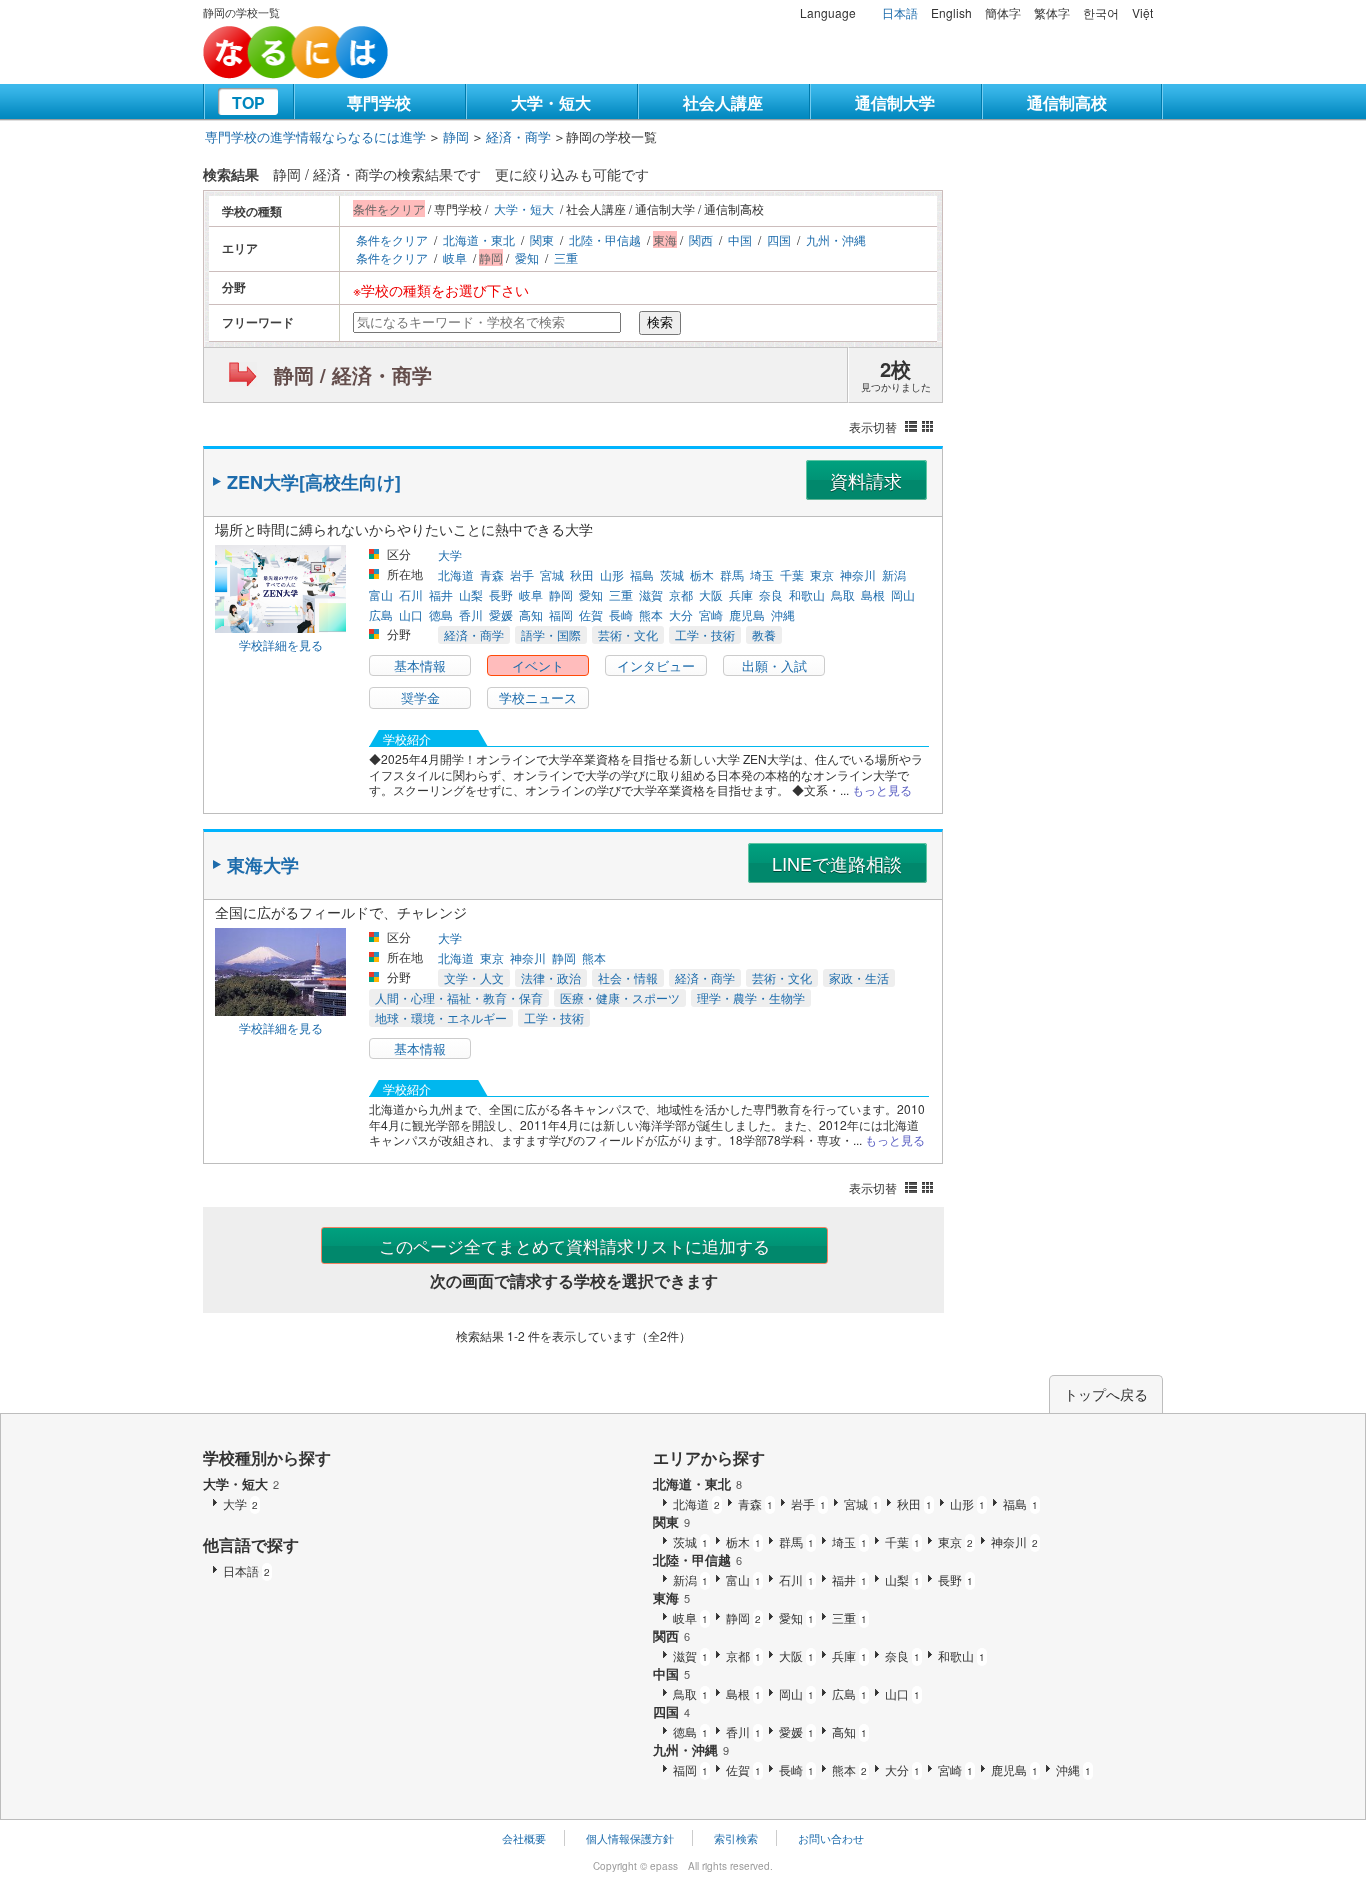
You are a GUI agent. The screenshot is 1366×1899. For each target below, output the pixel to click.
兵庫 (741, 594)
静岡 (456, 136)
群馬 (732, 574)
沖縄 (783, 614)
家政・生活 (859, 977)
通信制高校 (1067, 102)
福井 (441, 594)
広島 (381, 614)
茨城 (672, 574)
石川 (411, 594)
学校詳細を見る (281, 644)
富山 (381, 594)
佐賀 (591, 614)
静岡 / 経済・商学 (353, 374)
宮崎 (711, 614)
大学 (450, 554)
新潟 (894, 574)
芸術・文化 (628, 634)
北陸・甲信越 (605, 239)
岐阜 (455, 257)
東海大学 (263, 865)
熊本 (651, 614)
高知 (531, 614)
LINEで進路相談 (837, 863)
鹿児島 (747, 614)
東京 (822, 574)
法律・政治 (551, 977)
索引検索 (736, 1838)
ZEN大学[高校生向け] (314, 482)
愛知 (527, 257)
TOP (248, 102)
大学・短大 (551, 102)
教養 (764, 634)
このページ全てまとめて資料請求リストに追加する (574, 1245)
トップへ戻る (1106, 1394)
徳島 (441, 614)
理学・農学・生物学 (751, 997)
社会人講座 (723, 102)
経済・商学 (518, 136)
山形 (612, 574)
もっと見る (882, 789)
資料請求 (866, 480)
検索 (660, 322)
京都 (681, 594)
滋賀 (651, 594)
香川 (471, 614)
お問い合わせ (831, 1838)
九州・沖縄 (836, 239)
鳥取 (843, 594)
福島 (642, 574)
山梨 (471, 594)
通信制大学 (895, 102)
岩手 (522, 574)
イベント (538, 665)
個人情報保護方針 (630, 1838)
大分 (681, 614)
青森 (492, 574)
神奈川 (858, 574)
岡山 (903, 594)
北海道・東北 (479, 239)
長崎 (621, 614)
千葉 (792, 574)
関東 (542, 239)
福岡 (561, 614)
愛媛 (501, 614)
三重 (566, 257)
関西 (701, 239)
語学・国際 (551, 634)
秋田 (582, 574)
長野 (501, 594)
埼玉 (762, 574)
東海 (671, 1597)
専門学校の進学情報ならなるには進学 (315, 136)
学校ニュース (538, 697)
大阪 (711, 594)
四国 (779, 239)
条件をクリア (392, 239)
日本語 (900, 12)
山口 (411, 614)
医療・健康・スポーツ (620, 997)
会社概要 (524, 1838)
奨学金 (420, 697)
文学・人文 (474, 977)
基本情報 (420, 665)
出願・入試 (774, 665)
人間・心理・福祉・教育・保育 (459, 997)
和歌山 (807, 594)
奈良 (771, 594)
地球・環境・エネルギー (441, 1017)
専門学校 (379, 102)
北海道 (456, 574)
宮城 (552, 574)
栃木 (702, 574)
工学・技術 (705, 634)
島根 (873, 594)
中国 (740, 239)
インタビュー (656, 665)
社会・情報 (628, 977)
